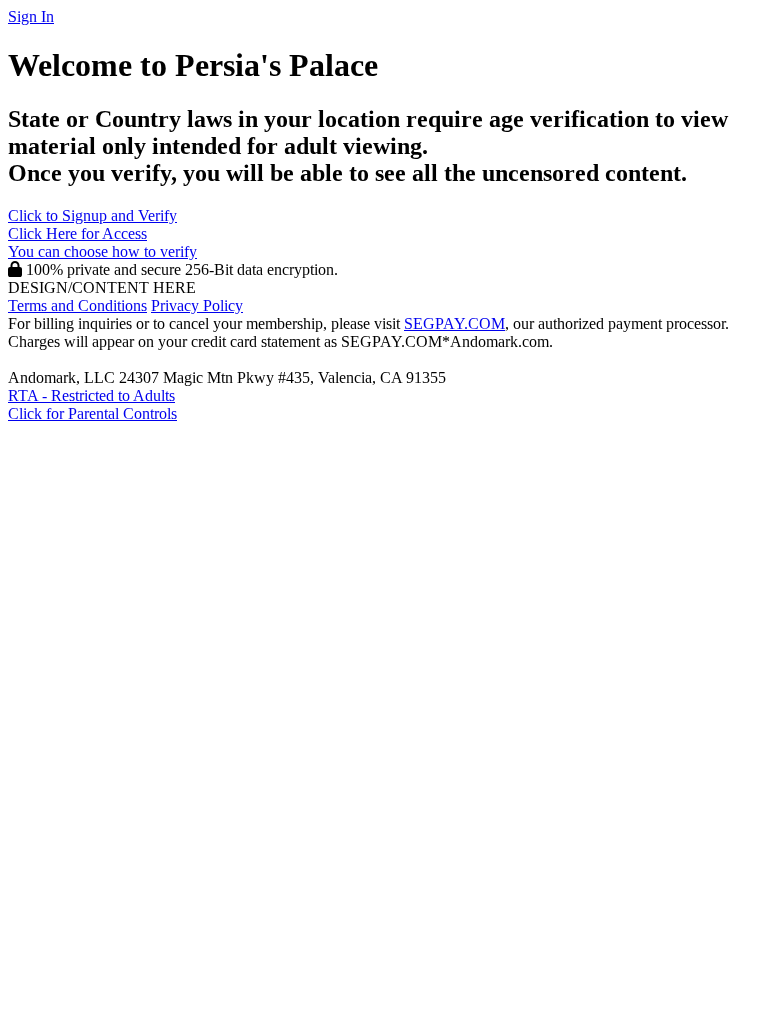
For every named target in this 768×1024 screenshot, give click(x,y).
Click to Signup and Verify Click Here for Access (102, 233)
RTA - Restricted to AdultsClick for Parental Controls (92, 404)
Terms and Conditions (77, 305)
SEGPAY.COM (454, 323)
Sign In (31, 16)
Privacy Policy (197, 305)
